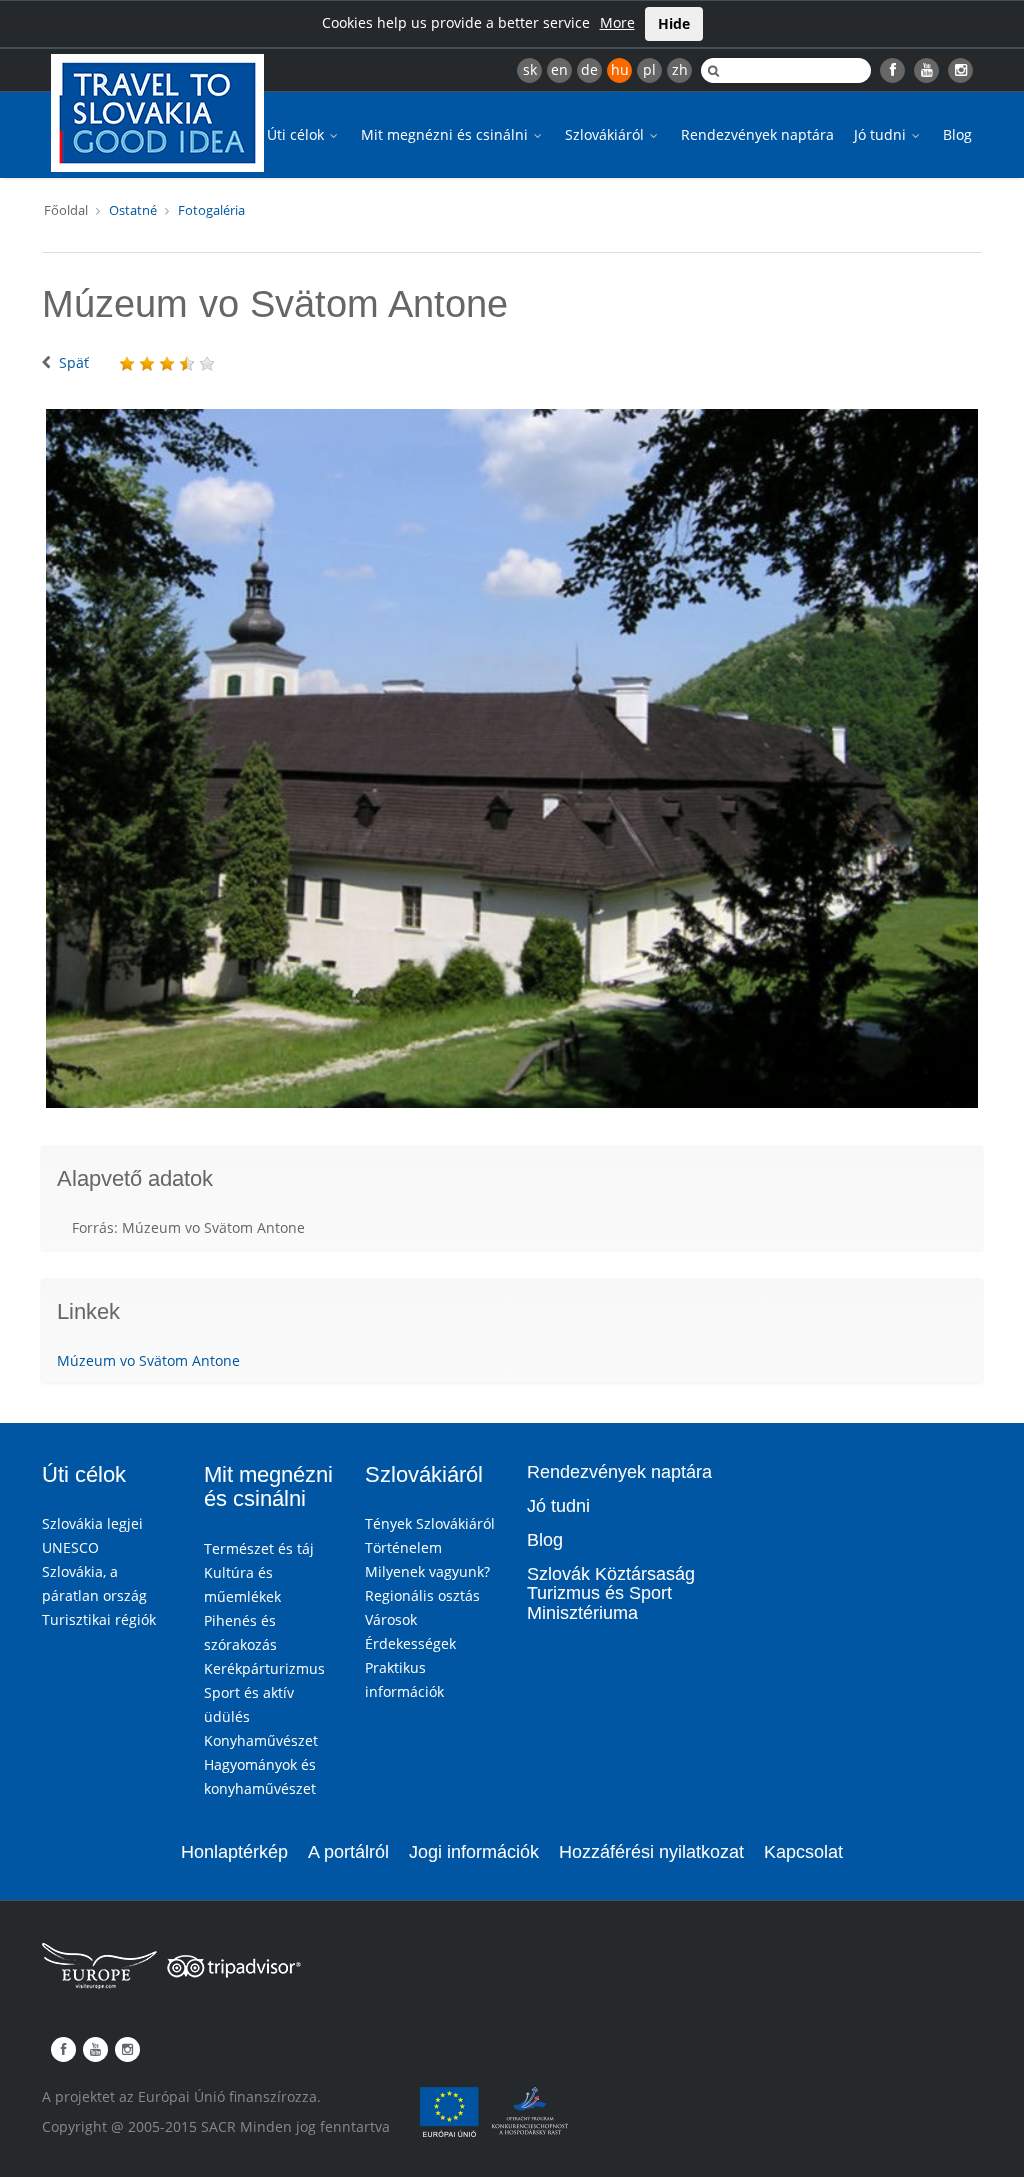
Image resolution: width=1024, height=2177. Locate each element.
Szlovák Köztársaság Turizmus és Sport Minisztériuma (611, 1594)
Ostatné (133, 210)
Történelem (403, 1547)
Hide (674, 23)
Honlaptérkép (234, 1852)
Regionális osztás (422, 1595)
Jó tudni (882, 134)
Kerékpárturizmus (264, 1668)
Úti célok (297, 134)
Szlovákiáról (606, 134)
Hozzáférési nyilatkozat (651, 1852)
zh (680, 69)
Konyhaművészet (261, 1740)
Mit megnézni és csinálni (446, 134)
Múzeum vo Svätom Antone (148, 1360)
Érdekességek (410, 1643)
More (617, 22)
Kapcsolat (803, 1852)
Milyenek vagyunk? (427, 1571)
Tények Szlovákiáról (430, 1523)
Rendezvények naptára (757, 134)
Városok (391, 1619)
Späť (74, 362)
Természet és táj (259, 1548)
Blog (957, 134)
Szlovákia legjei (92, 1523)
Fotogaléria (211, 210)
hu (620, 69)
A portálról (348, 1852)
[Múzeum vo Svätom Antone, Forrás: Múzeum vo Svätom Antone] (512, 758)
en (559, 69)
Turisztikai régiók (99, 1619)
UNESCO (70, 1547)
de (589, 69)
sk (530, 69)
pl (649, 69)
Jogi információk (474, 1852)
